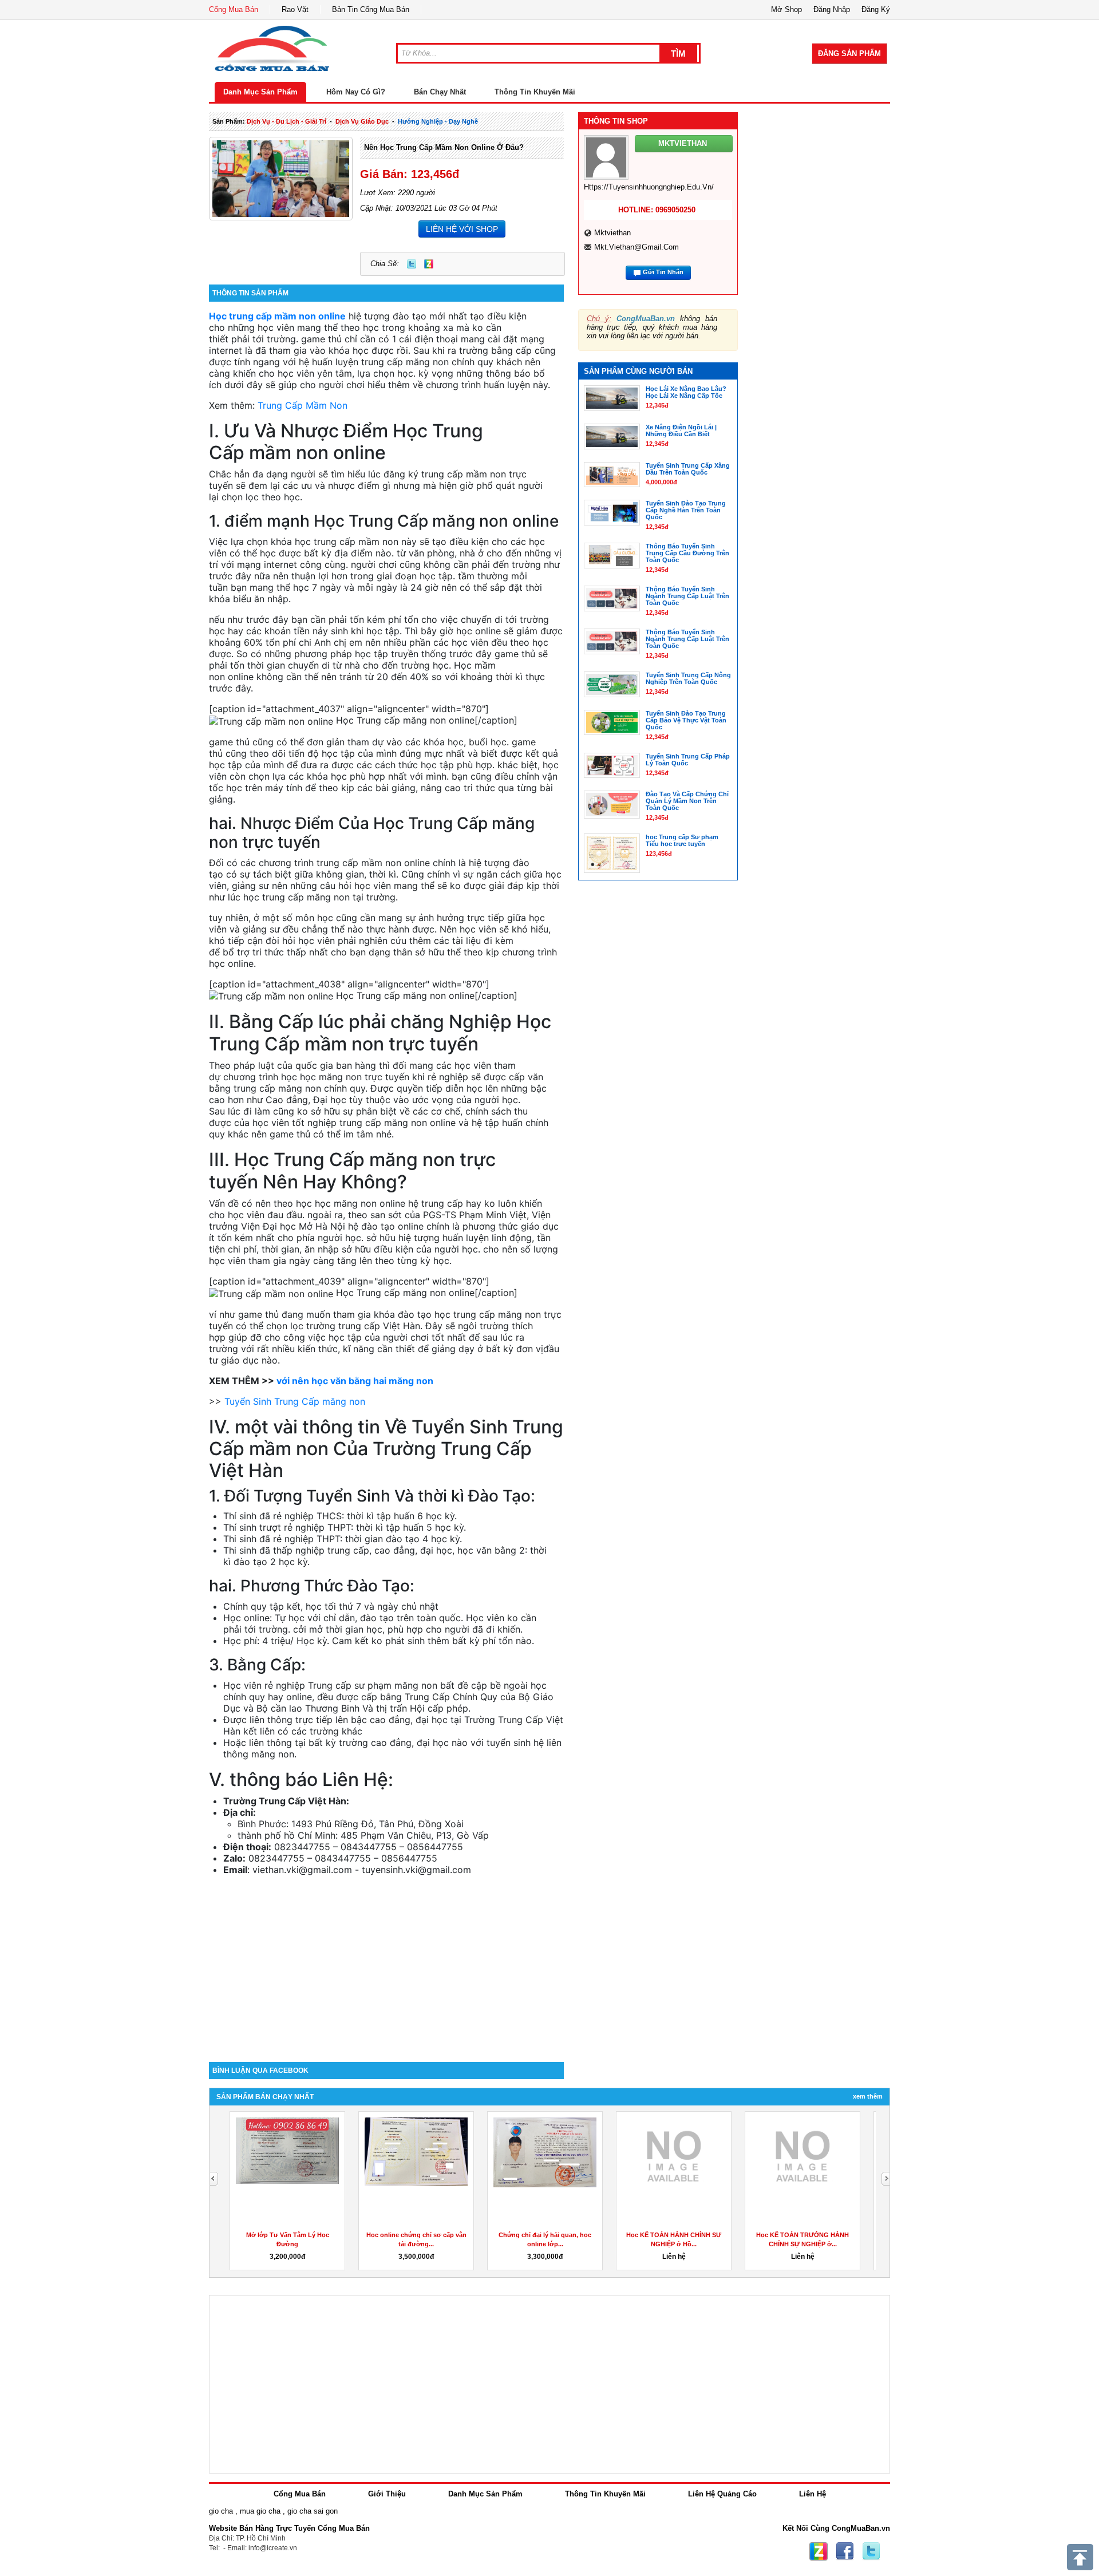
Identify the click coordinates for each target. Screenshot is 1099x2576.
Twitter (412, 264)
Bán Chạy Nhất (440, 92)
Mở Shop (786, 9)
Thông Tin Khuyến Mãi (535, 92)
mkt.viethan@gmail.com (637, 247)
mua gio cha (260, 2511)
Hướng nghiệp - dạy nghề (438, 121)
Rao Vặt (295, 9)
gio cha (221, 2511)
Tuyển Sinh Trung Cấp (295, 1401)
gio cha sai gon (313, 2511)
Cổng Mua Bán (234, 9)
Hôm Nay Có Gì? (356, 92)
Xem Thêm (868, 2096)
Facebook (845, 2551)
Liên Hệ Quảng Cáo (722, 2494)
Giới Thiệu (387, 2494)
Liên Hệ (813, 2494)
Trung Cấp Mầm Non (303, 405)
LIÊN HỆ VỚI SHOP (462, 229)
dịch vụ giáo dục (362, 121)
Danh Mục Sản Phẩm (260, 92)
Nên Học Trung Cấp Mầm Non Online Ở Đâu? (444, 147)
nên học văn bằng (355, 1381)
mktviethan (612, 233)
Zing (429, 264)
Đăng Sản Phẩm (849, 54)
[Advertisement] (386, 1965)
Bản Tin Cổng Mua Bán (371, 9)
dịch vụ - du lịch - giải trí (286, 121)
